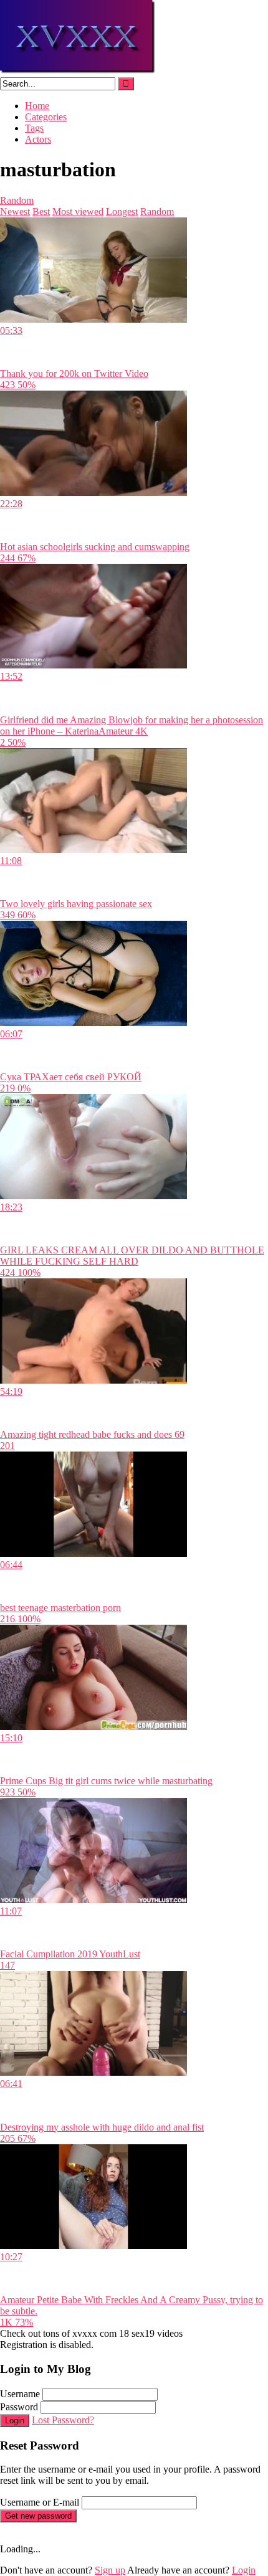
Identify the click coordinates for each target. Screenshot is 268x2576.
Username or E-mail (40, 2502)
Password (19, 2407)
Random (17, 200)
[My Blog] (78, 71)
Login (15, 2421)
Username (20, 2394)
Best (41, 211)
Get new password (38, 2516)
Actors (38, 139)
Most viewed (78, 211)
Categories (46, 117)
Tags (34, 128)
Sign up (110, 2570)
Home (37, 106)
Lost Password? (63, 2420)
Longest (122, 211)
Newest (15, 211)
